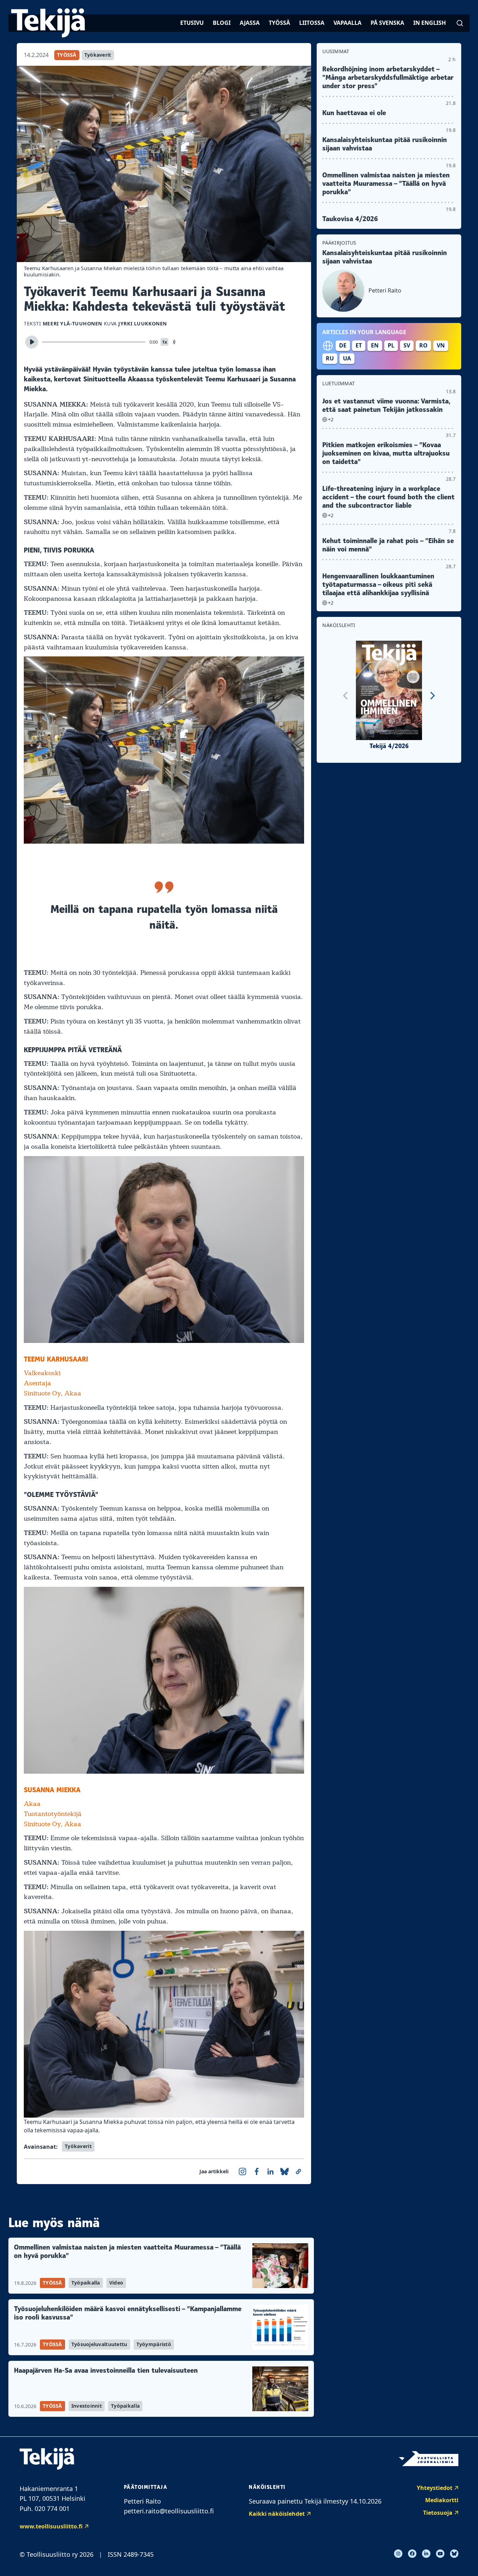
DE (343, 345)
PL (391, 345)
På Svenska (387, 23)
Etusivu (192, 23)
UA (347, 358)
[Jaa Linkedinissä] (270, 2172)
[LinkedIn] (426, 2554)
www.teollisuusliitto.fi (51, 2526)
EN (375, 345)
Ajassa (250, 23)
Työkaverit (98, 55)
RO (423, 345)
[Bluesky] (454, 2554)
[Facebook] (412, 2554)
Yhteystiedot (435, 2488)
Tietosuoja (438, 2513)
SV (407, 345)
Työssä (279, 23)
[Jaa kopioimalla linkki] (298, 2172)
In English (430, 23)
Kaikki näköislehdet (277, 2514)
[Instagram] (398, 2554)
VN (441, 345)
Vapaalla (347, 23)
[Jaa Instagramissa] (242, 2172)
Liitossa (312, 23)
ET (359, 345)
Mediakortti (442, 2500)
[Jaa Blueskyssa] (284, 2172)
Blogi (222, 23)
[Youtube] (440, 2554)
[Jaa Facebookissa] (256, 2172)
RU (330, 358)
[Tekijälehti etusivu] (48, 23)
